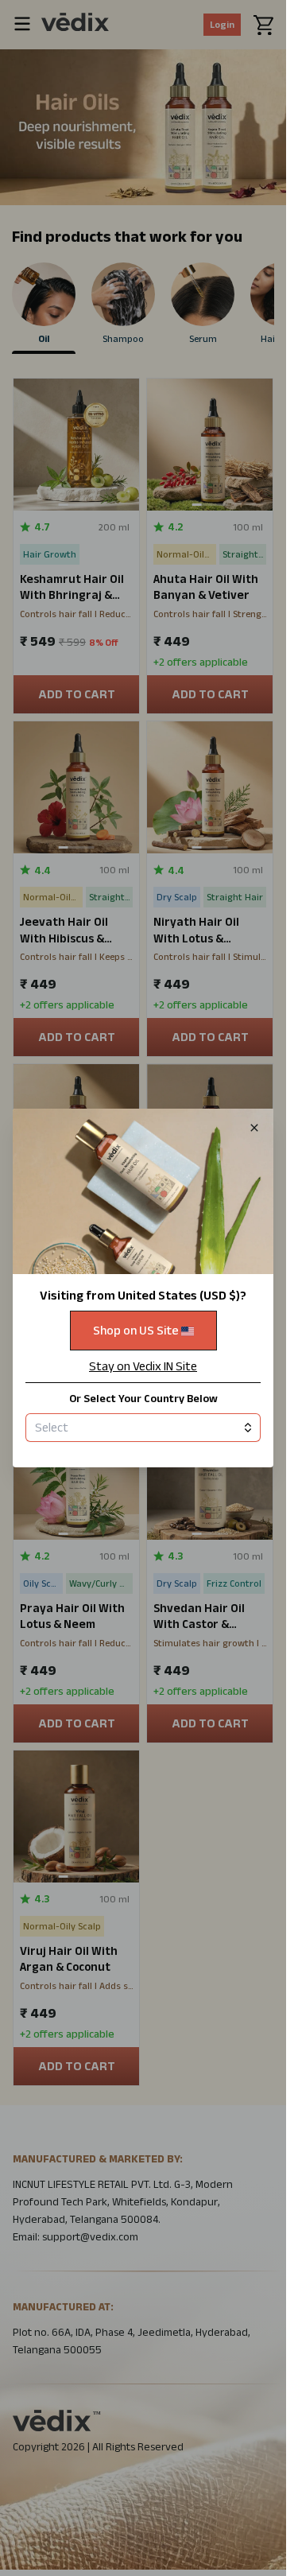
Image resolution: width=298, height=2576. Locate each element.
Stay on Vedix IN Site (143, 1366)
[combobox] (143, 1428)
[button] (143, 1288)
